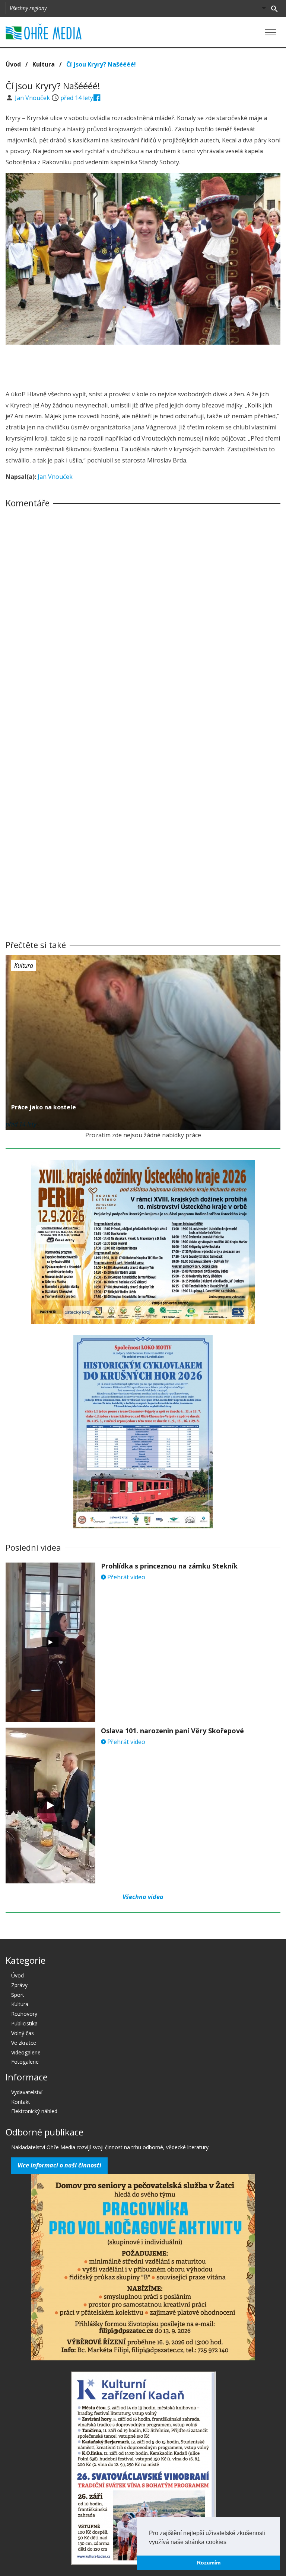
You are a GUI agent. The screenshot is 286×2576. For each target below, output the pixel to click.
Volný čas (23, 2033)
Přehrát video (125, 1577)
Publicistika (24, 2023)
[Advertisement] (143, 365)
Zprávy (19, 1985)
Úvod (13, 64)
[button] (229, 2543)
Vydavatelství (27, 2092)
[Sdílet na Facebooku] (97, 98)
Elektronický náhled (34, 2111)
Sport (18, 1995)
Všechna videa (143, 1897)
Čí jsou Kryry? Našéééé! (101, 64)
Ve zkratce (24, 2043)
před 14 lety (77, 98)
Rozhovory (24, 2014)
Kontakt (21, 2102)
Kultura (44, 64)
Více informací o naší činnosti (59, 2165)
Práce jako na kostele (44, 1107)
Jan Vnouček (33, 98)
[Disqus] (143, 617)
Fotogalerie (25, 2062)
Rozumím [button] (209, 2563)
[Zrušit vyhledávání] (274, 8)
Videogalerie (26, 2052)
